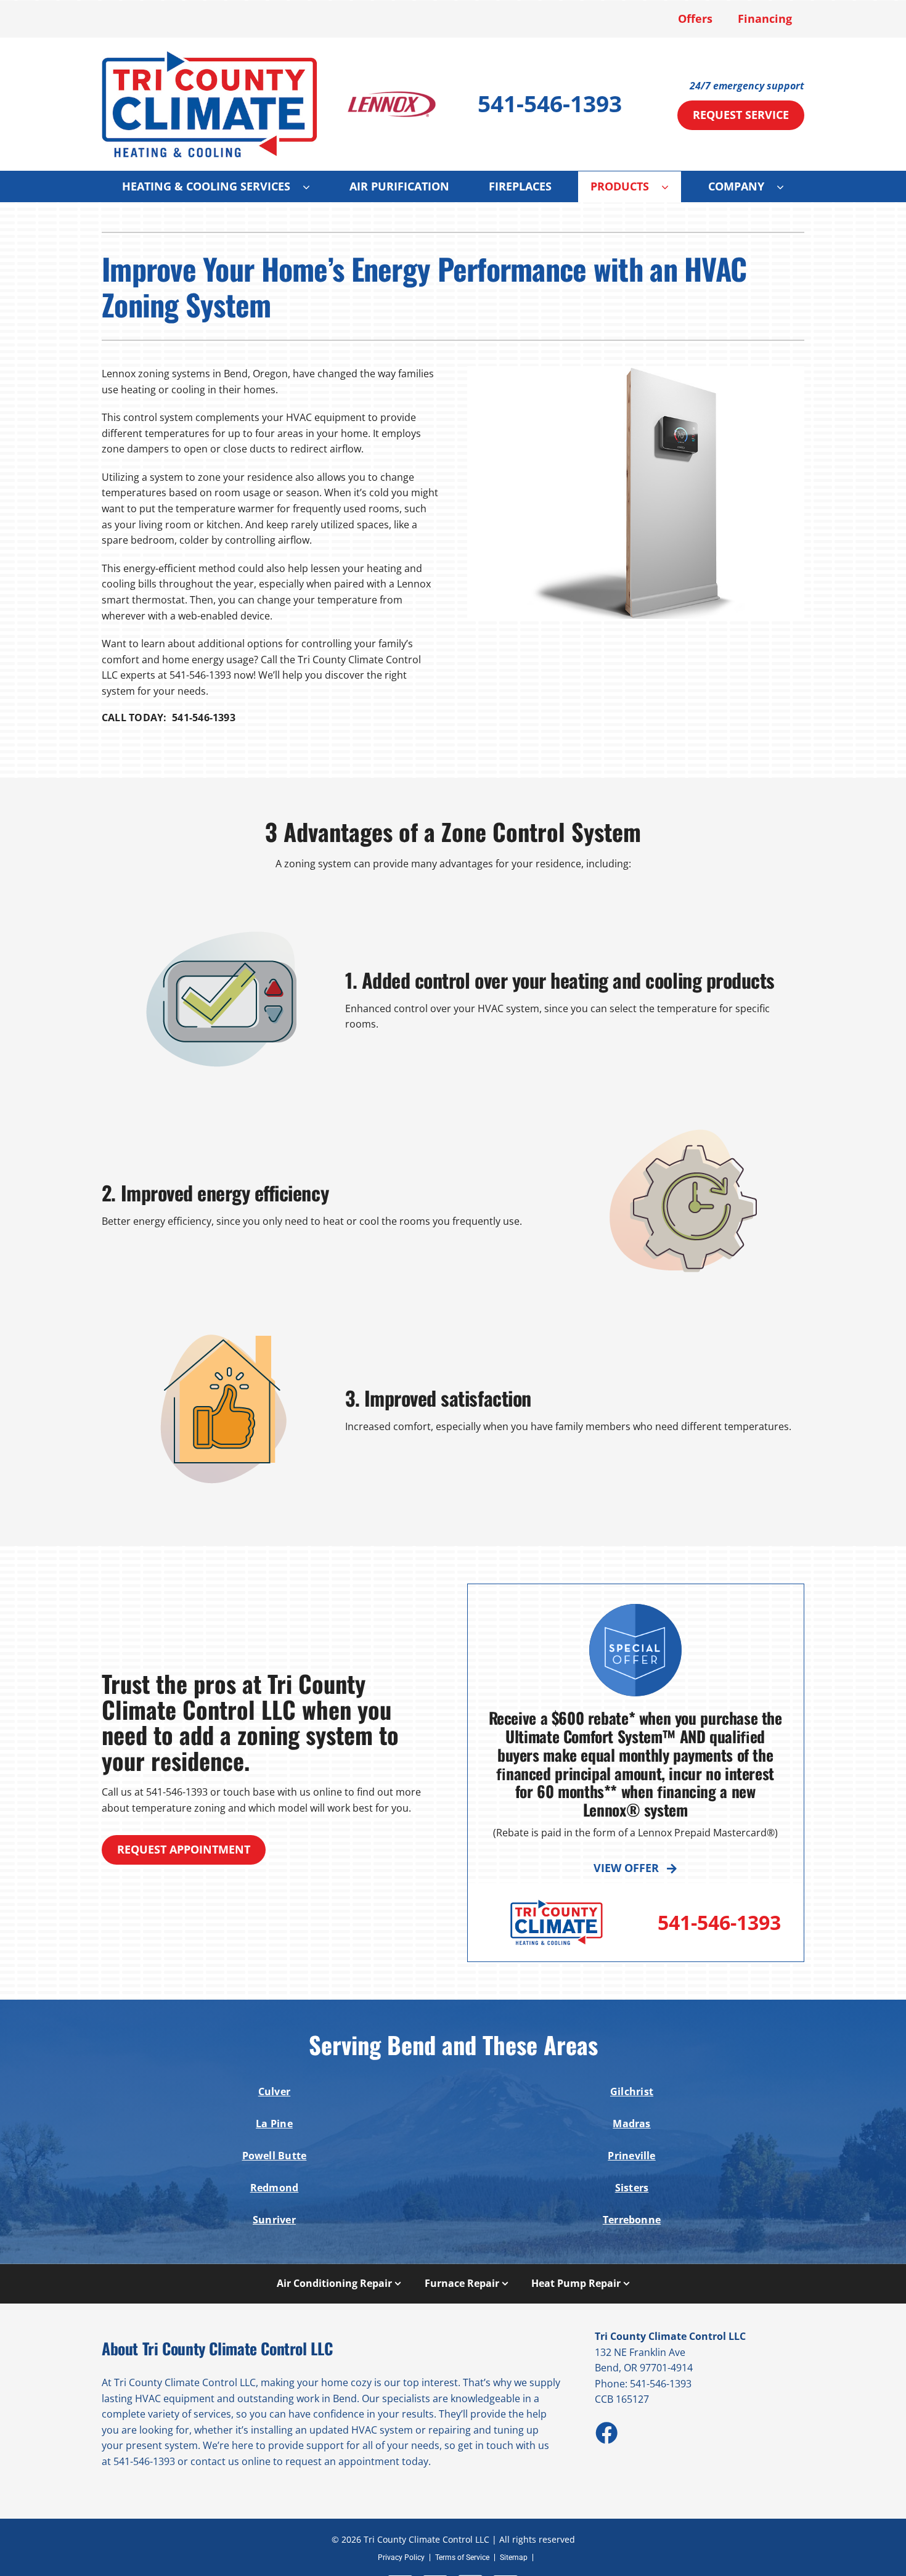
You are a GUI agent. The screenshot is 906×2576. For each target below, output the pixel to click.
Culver (274, 2091)
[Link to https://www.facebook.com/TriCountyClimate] (606, 2432)
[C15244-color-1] (210, 55)
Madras (631, 2124)
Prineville (631, 2156)
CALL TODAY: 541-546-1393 (169, 718)
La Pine (274, 2124)
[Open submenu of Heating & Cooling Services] (312, 187)
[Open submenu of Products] (671, 187)
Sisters (632, 2188)
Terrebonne (632, 2220)
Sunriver (274, 2220)
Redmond (275, 2188)
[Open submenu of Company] (786, 187)
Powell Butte (275, 2156)
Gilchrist (632, 2091)
